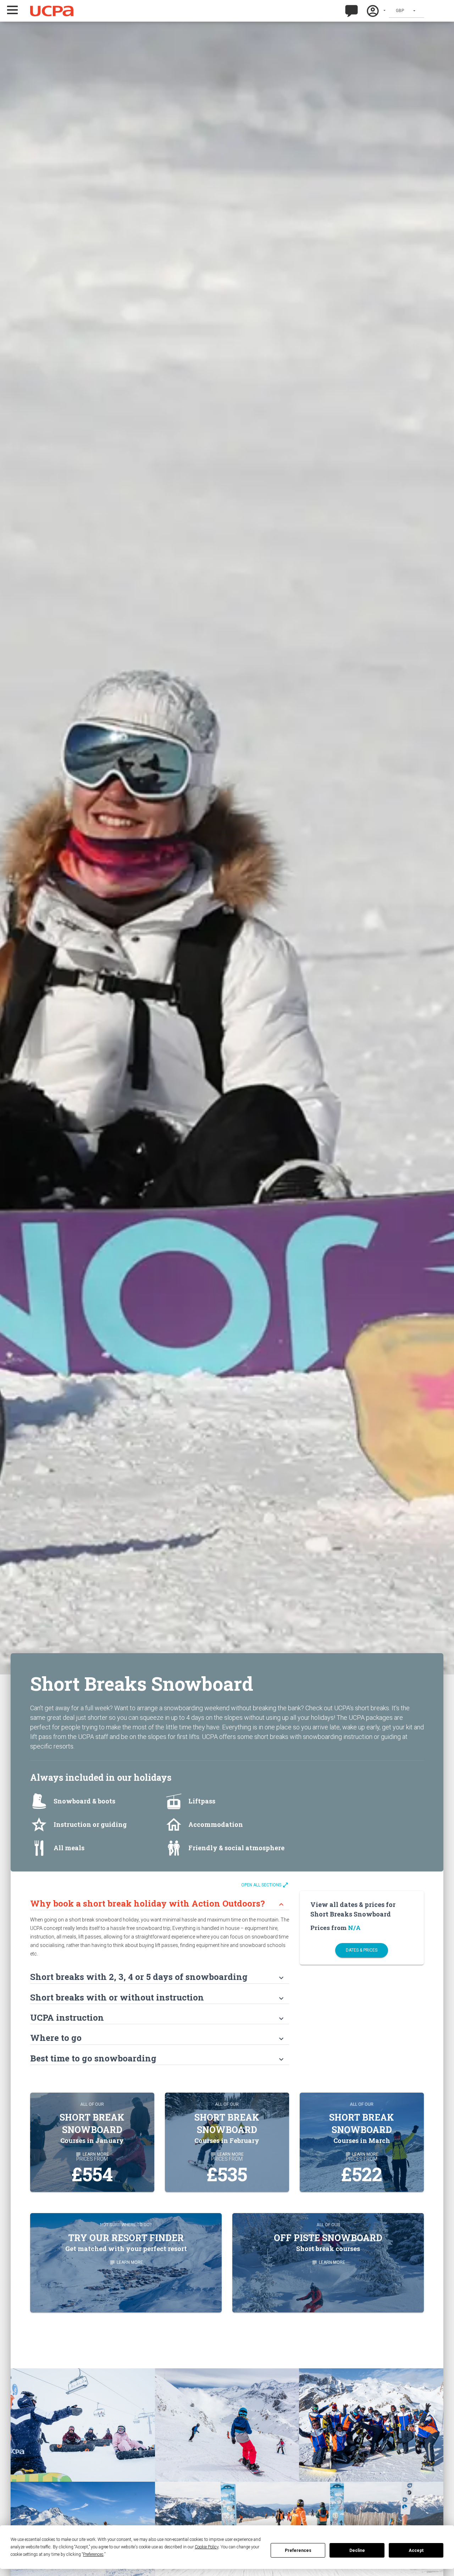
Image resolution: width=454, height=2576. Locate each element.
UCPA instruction (158, 2017)
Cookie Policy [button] (207, 2547)
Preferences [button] (93, 2554)
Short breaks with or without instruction (158, 1997)
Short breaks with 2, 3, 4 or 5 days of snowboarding (158, 1977)
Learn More (126, 2262)
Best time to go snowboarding (158, 2058)
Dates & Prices (362, 1950)
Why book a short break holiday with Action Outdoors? (158, 1903)
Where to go (158, 2038)
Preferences (298, 2550)
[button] (22, 10)
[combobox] (406, 11)
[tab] (160, 1900)
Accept (416, 2550)
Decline (357, 2550)
